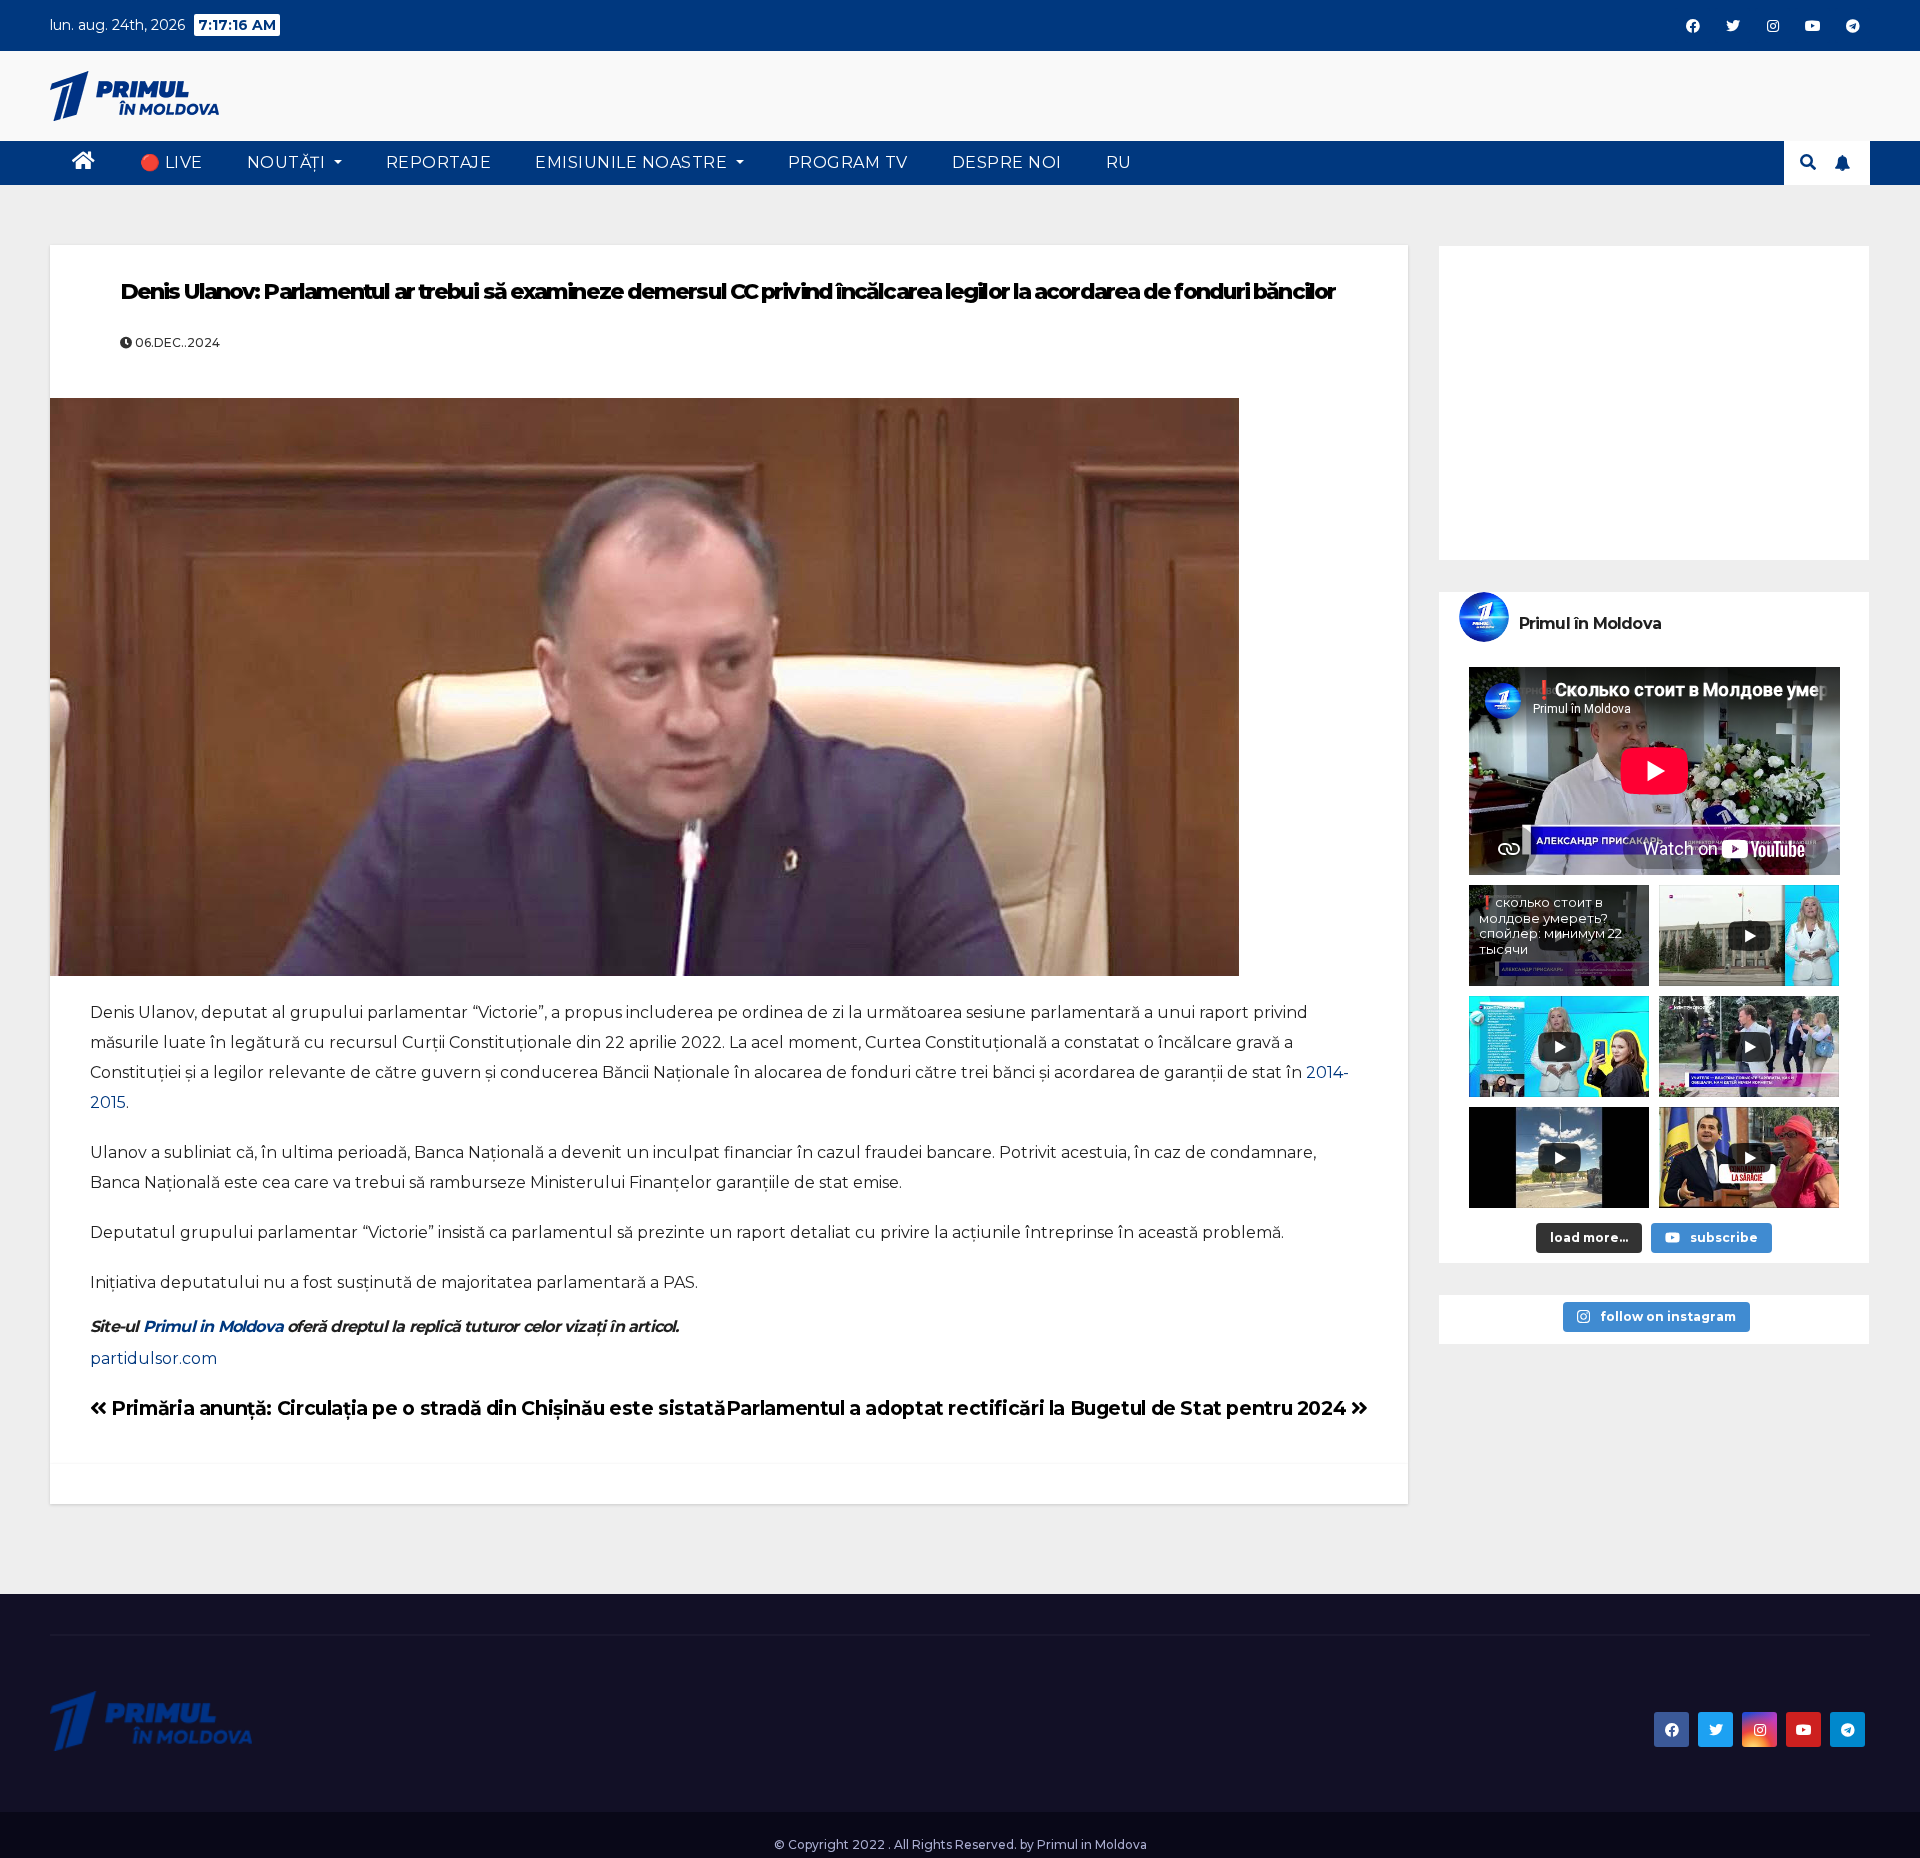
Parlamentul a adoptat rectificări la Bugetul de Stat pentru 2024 (1038, 1408)
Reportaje (439, 162)
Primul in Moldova (213, 1326)
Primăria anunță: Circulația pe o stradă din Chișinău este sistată (416, 1408)
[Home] (84, 163)
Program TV (848, 162)
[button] (1808, 162)
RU (1119, 162)
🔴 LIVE (171, 162)
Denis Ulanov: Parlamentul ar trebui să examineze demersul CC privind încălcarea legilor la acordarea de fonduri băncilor (727, 291)
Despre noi (1007, 162)
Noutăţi (288, 162)
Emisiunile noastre (633, 162)
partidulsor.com (153, 1358)
